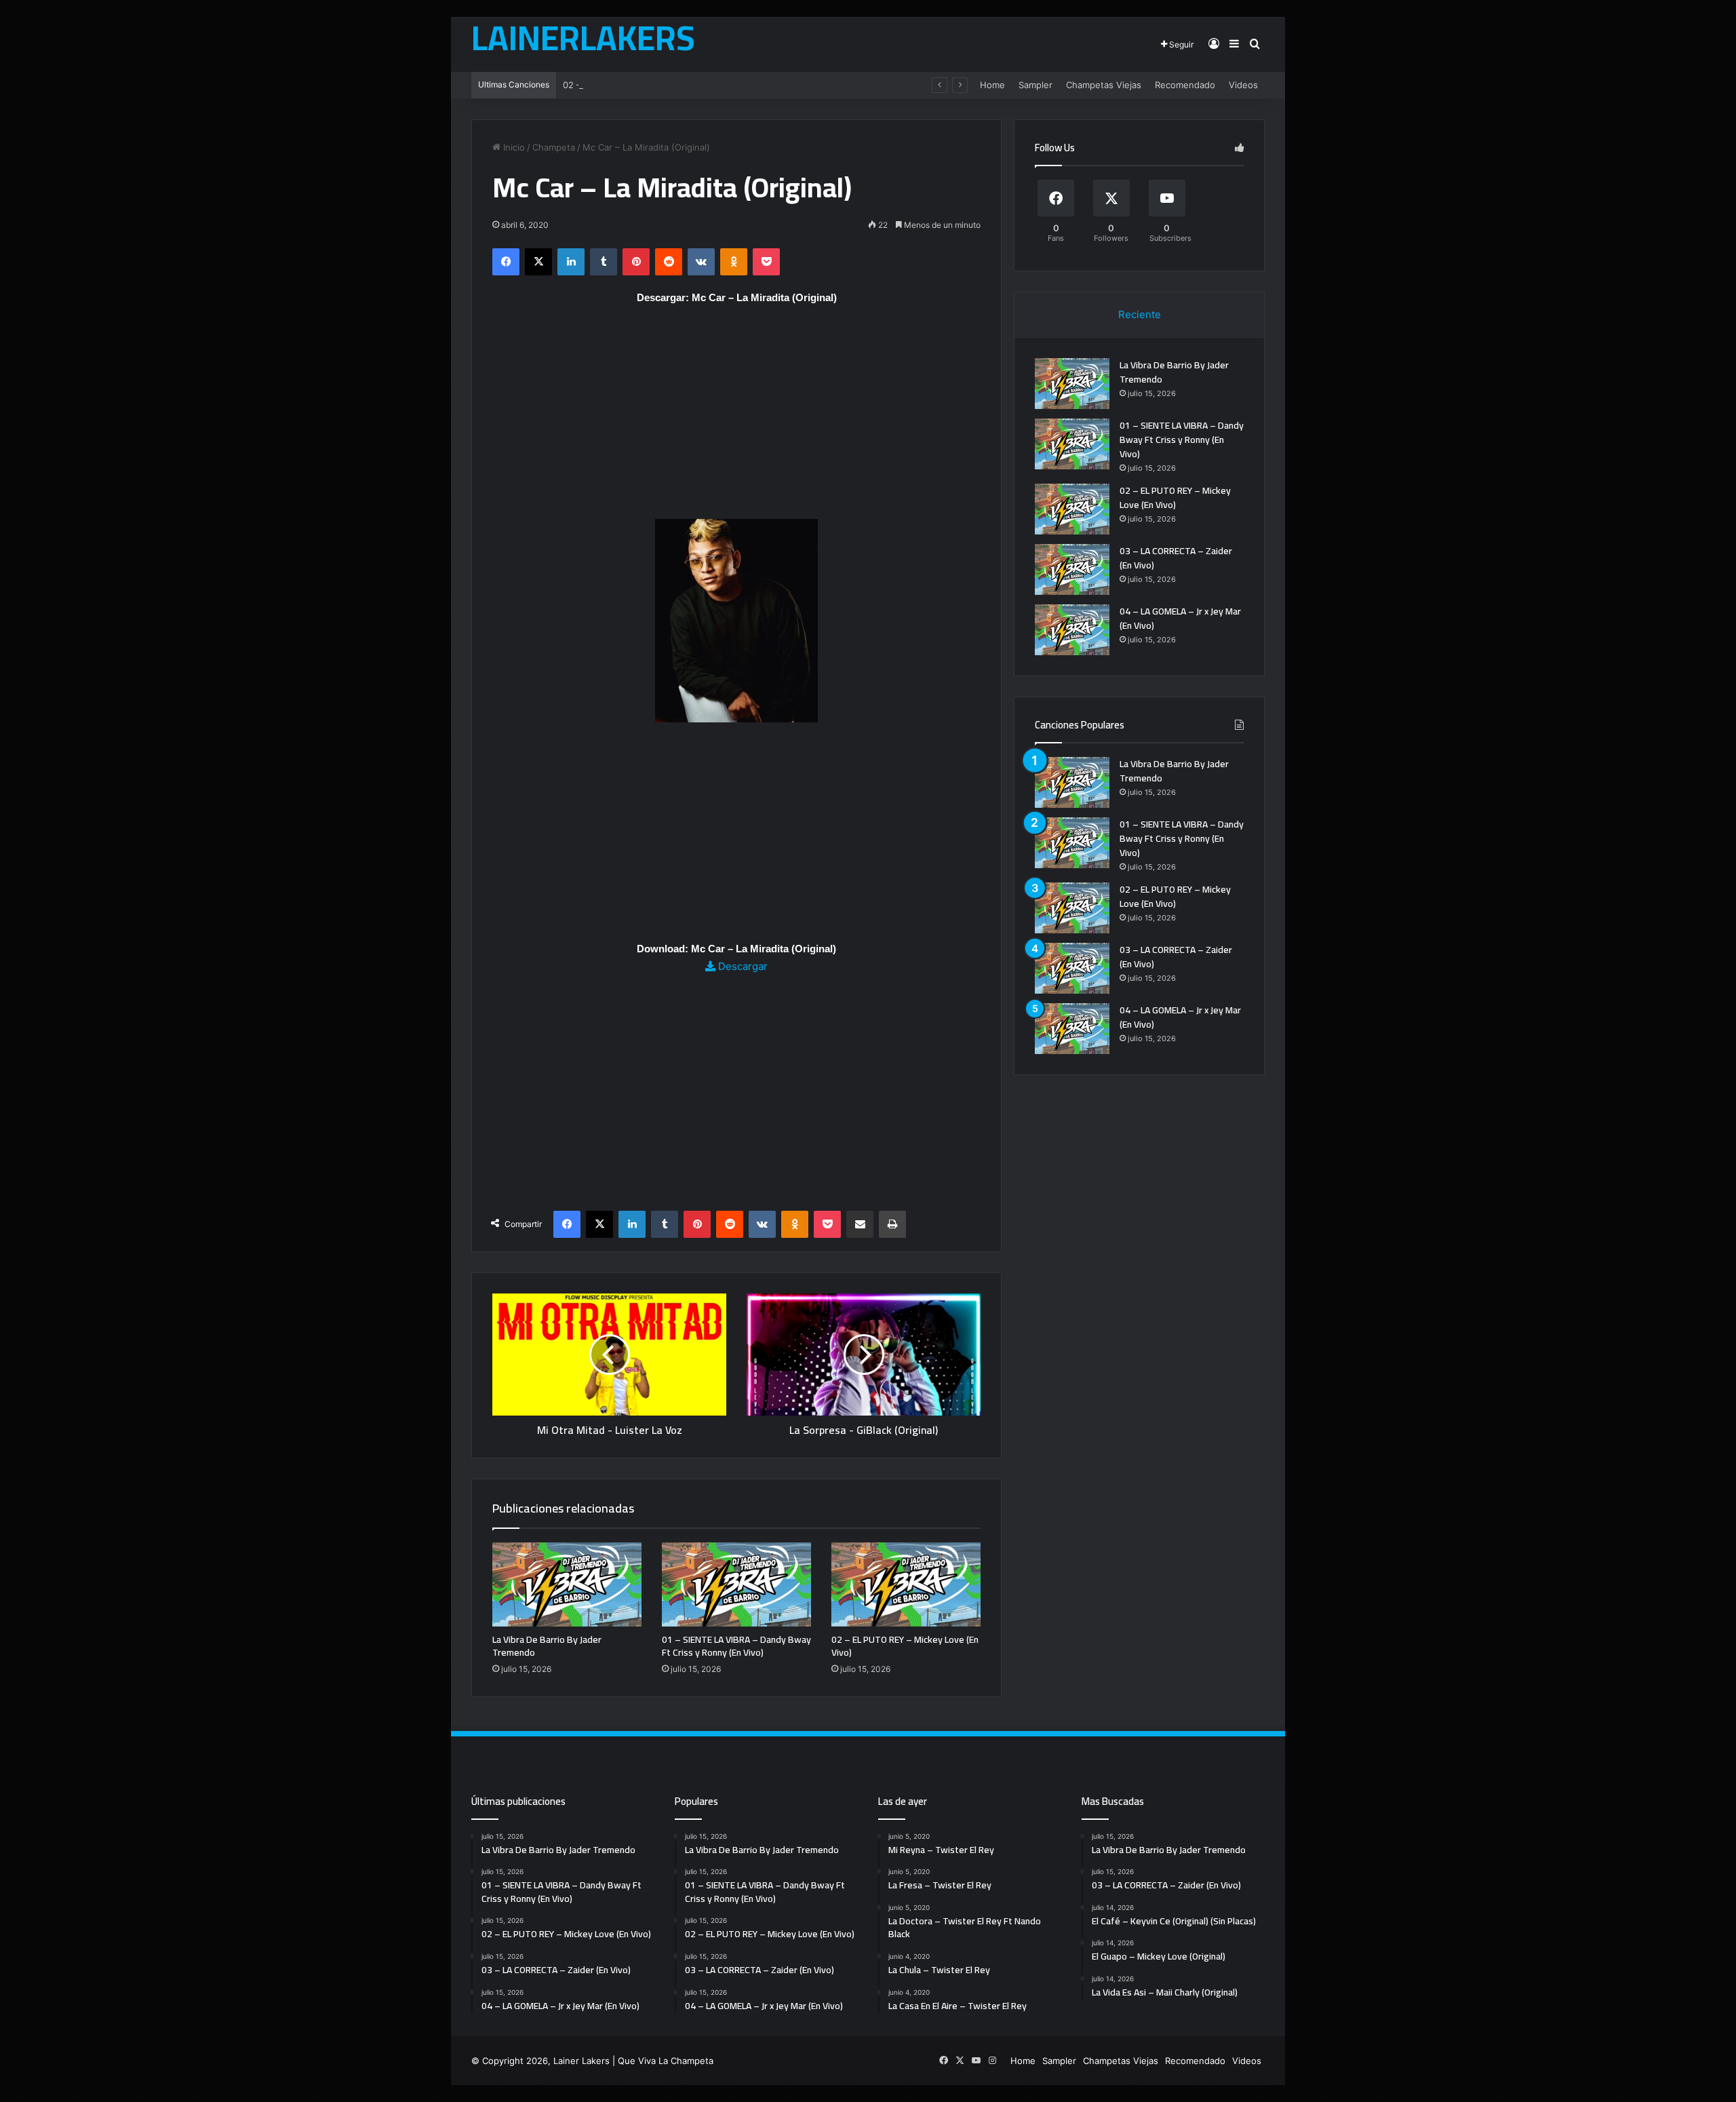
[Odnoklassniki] (734, 262)
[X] (538, 262)
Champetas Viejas (1104, 85)
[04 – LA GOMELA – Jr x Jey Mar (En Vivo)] (1072, 630)
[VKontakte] (701, 262)
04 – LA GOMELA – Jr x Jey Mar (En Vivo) (1180, 618)
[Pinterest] (636, 262)
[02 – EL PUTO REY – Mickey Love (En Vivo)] (906, 1584)
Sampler (1035, 85)
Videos (1243, 85)
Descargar (742, 966)
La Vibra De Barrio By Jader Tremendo (547, 1646)
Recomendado (1185, 85)
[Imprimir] (892, 1224)
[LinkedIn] (571, 262)
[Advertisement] (736, 419)
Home (992, 85)
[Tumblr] (604, 262)
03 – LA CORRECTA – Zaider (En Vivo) (1176, 558)
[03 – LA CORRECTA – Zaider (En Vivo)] (1072, 569)
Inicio (513, 147)
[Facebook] (506, 262)
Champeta (554, 147)
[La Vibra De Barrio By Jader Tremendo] (567, 1584)
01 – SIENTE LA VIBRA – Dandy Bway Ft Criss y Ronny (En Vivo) (736, 1646)
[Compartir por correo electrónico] (860, 1224)
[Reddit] (669, 262)
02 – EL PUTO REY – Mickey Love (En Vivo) (654, 85)
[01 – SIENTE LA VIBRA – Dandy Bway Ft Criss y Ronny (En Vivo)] (736, 1584)
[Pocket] (766, 262)
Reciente (1140, 314)
